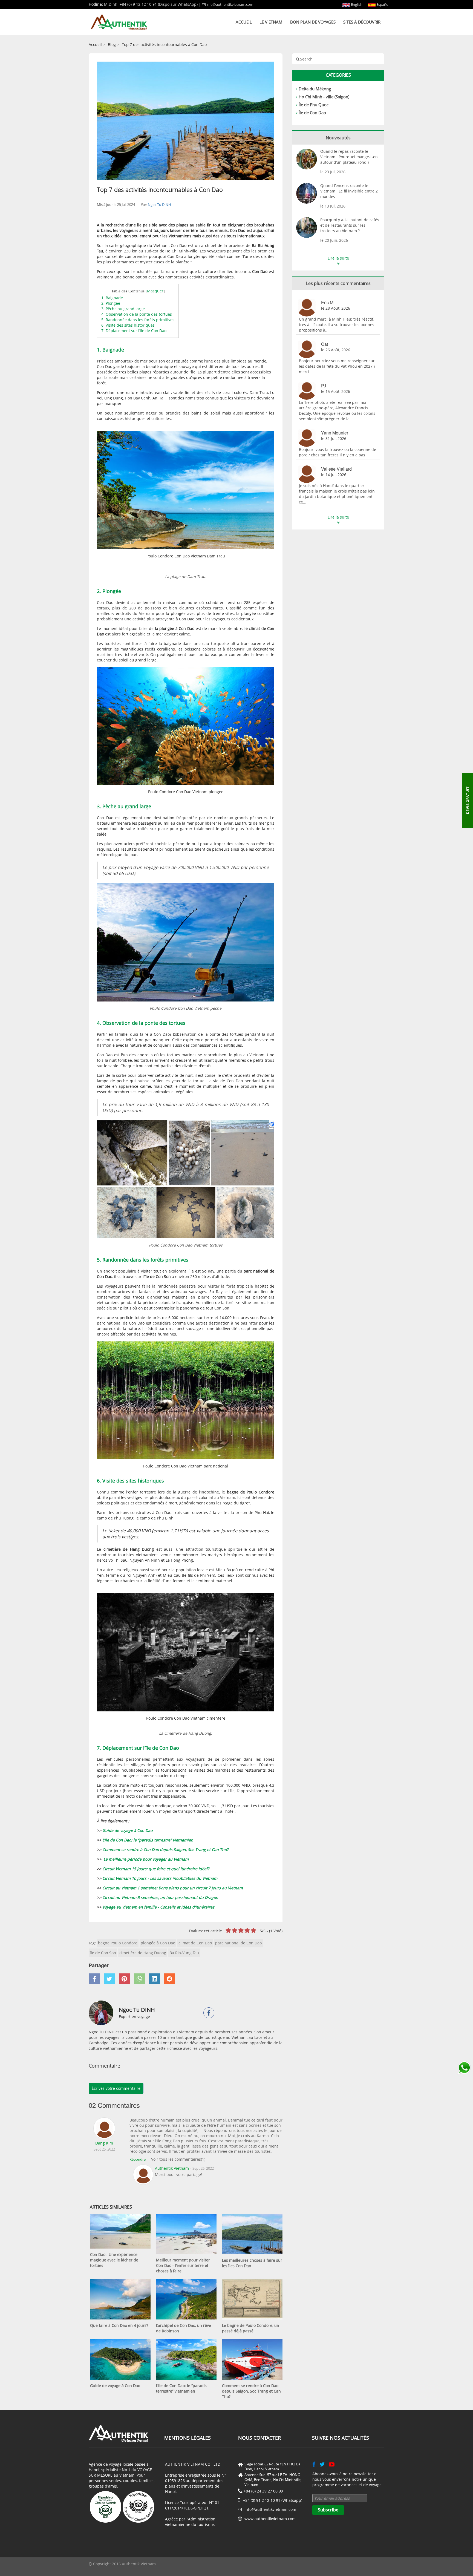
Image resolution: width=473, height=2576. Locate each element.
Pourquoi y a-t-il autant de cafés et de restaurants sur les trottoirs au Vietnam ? (350, 225)
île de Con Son (103, 1953)
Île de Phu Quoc (314, 105)
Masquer (155, 291)
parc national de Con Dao (238, 1943)
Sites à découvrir (362, 22)
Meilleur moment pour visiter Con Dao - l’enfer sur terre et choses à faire (183, 2265)
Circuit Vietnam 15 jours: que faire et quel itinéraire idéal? (156, 1869)
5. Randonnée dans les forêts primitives (138, 320)
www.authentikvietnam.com (270, 2519)
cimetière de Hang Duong (143, 1953)
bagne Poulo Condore (118, 1943)
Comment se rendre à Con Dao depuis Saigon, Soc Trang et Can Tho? (166, 1850)
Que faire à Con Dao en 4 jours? (119, 2325)
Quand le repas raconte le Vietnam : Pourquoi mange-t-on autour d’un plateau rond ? (349, 157)
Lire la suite (338, 258)
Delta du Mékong (315, 89)
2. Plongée (111, 303)
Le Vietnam (271, 22)
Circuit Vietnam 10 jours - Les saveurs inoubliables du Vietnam (160, 1878)
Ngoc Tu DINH (159, 205)
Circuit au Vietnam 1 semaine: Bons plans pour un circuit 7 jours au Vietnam (172, 1888)
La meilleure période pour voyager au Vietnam (146, 1859)
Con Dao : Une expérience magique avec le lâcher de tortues (114, 2260)
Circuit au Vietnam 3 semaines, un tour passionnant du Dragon (160, 1897)
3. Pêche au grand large (123, 309)
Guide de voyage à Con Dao (127, 1830)
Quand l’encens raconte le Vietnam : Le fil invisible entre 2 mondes (349, 191)
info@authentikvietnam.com (230, 4)
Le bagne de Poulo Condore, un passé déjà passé (251, 2328)
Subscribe (328, 2510)
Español (382, 4)
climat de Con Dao (195, 1943)
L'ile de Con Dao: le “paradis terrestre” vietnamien (148, 1840)
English (356, 4)
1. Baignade (112, 298)
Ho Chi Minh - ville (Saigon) (324, 97)
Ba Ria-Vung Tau (184, 1953)
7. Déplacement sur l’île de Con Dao (134, 331)
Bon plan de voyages (313, 22)
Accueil (244, 22)
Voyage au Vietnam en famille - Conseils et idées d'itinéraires (158, 1907)
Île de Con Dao (312, 113)
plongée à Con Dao (158, 1943)
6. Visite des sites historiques (128, 325)
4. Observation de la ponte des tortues (137, 314)
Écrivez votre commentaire (116, 2088)
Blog (112, 44)
